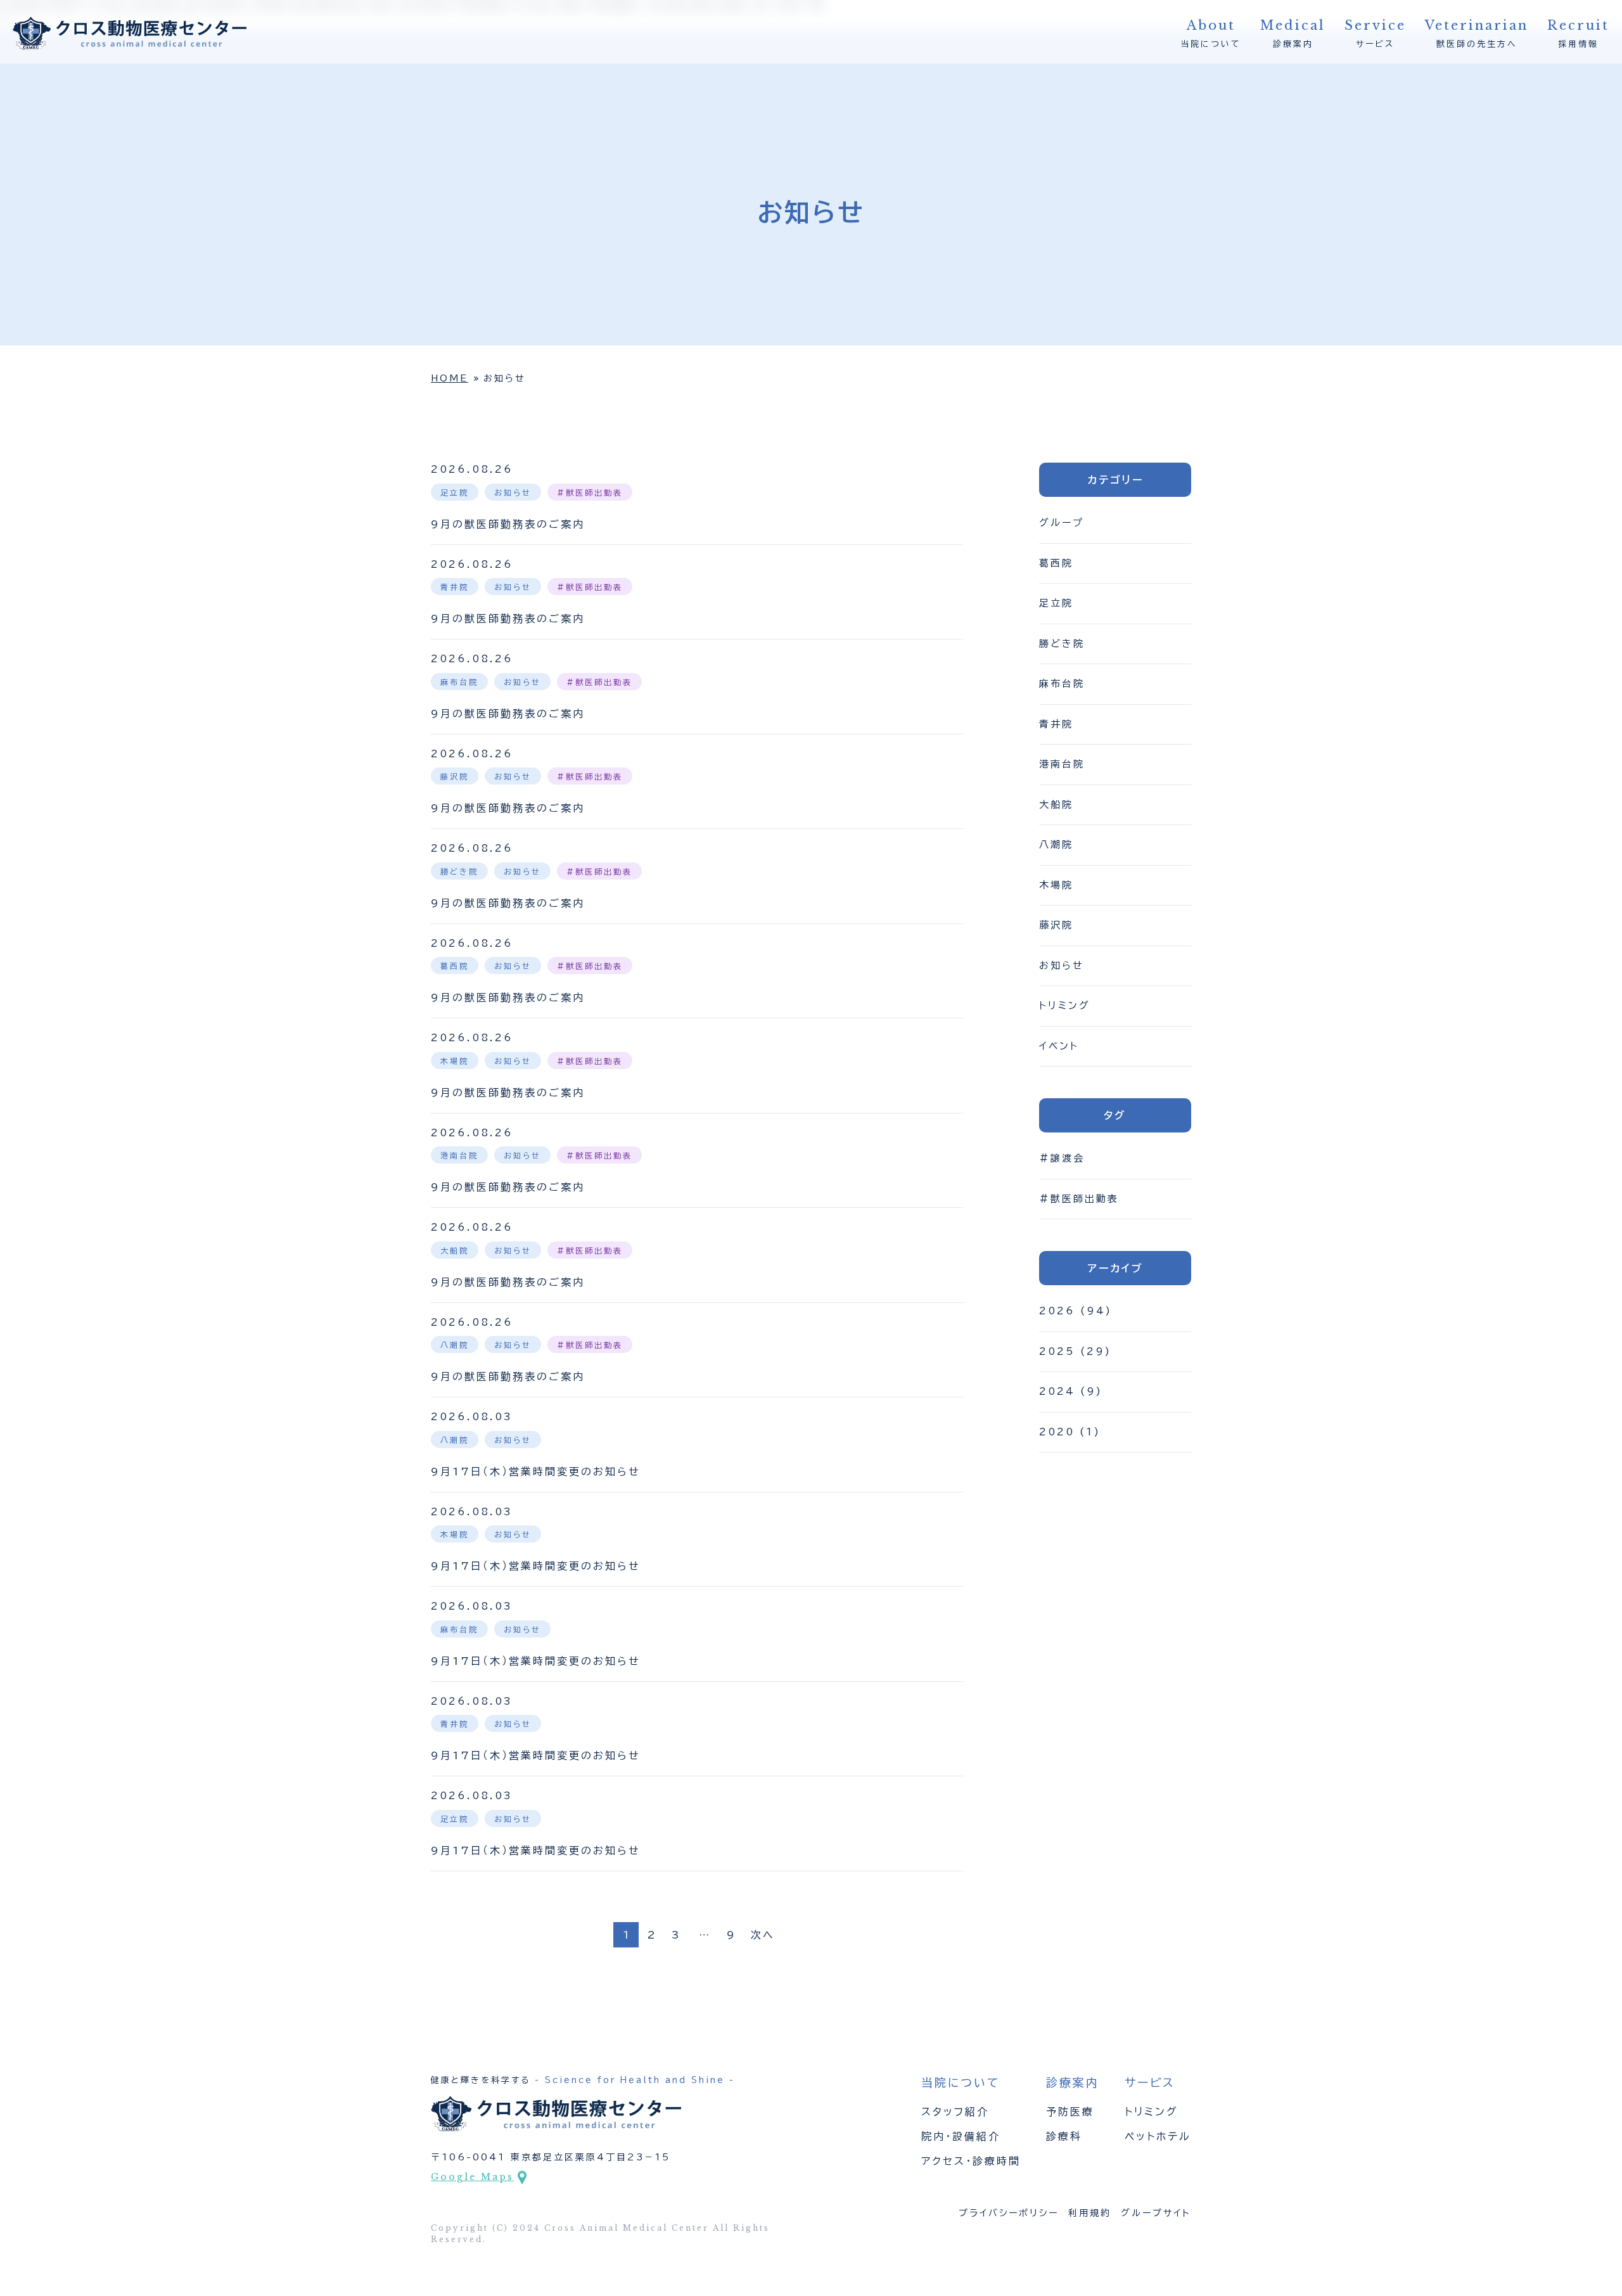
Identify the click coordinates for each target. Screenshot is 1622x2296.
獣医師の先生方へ (1477, 33)
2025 (1057, 1351)
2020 (1057, 1432)
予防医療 (1070, 2112)
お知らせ (1062, 965)
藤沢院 (1056, 925)
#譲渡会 (1062, 1158)
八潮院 (1056, 844)
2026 (1057, 1311)
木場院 (1056, 885)
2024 (1057, 1391)
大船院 (1056, 805)
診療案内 (1293, 33)
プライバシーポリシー (1009, 2213)
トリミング (1065, 1005)
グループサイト (1156, 2213)
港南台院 (1062, 764)
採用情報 (1578, 33)
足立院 (1056, 603)
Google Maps (472, 2177)
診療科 (1064, 2136)
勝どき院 (1062, 644)
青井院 (1056, 724)
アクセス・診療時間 (971, 2161)
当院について (1211, 33)
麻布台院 (1062, 683)
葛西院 (1056, 563)
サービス (1375, 33)
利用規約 (1090, 2213)
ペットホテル (1158, 2136)
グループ (1062, 523)
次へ (763, 1935)
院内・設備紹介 (961, 2136)
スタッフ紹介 (955, 2112)
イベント (1059, 1046)
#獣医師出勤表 (1079, 1199)
